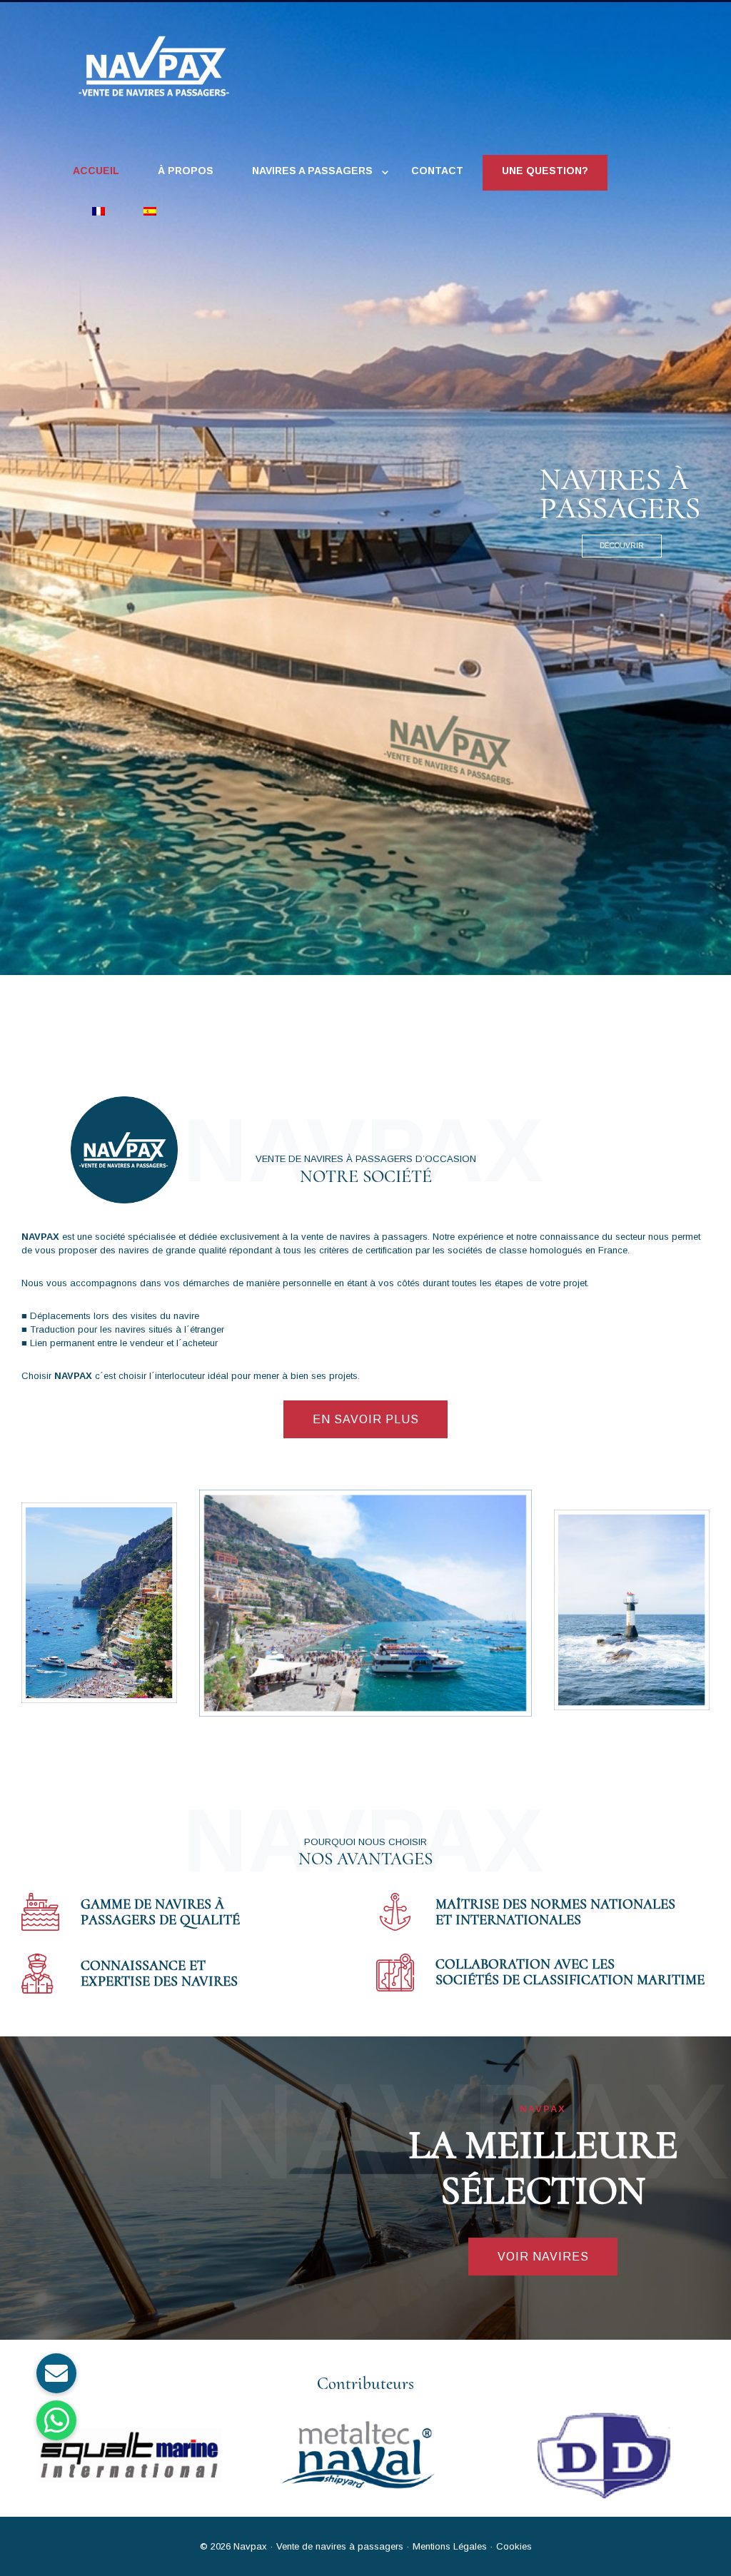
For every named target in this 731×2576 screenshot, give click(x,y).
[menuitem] (99, 213)
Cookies (514, 2546)
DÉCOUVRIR (622, 546)
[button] (56, 2420)
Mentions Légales (448, 2546)
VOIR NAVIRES (543, 2257)
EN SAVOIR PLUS (366, 1419)
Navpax (250, 2546)
